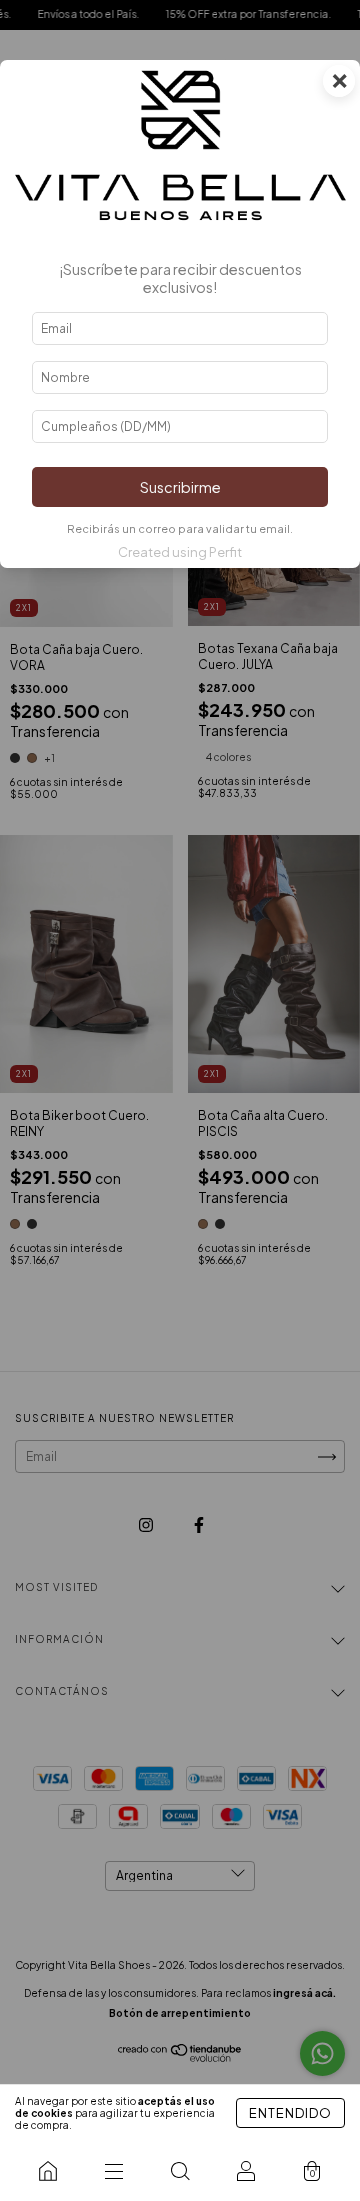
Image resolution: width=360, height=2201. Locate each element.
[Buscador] (180, 2171)
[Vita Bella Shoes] (48, 2171)
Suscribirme (180, 487)
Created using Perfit (180, 552)
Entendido (290, 2113)
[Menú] (114, 2171)
